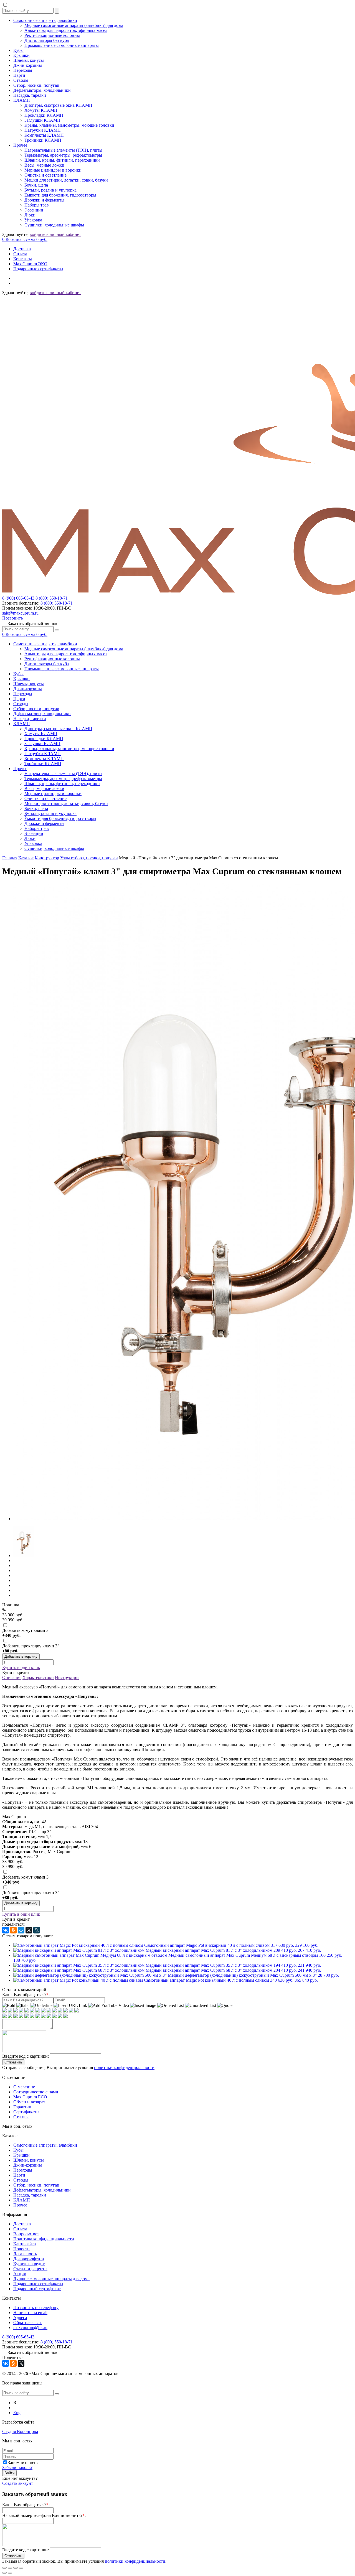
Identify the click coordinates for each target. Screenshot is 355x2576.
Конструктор (47, 858)
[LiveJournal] (37, 1930)
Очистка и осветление (45, 175)
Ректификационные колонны (52, 35)
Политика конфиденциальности (44, 2239)
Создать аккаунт (18, 2483)
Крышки (21, 55)
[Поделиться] (10, 2568)
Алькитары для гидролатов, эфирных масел (66, 30)
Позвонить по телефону (36, 2308)
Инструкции (67, 1677)
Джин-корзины (28, 65)
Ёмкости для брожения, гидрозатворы (60, 195)
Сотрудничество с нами (36, 2092)
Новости (21, 2249)
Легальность (25, 2254)
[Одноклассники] (13, 1930)
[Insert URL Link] (70, 2006)
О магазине (24, 2087)
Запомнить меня (23, 2462)
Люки (30, 215)
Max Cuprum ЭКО (30, 264)
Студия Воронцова (20, 2431)
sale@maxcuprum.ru (20, 613)
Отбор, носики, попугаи (36, 85)
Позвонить (12, 618)
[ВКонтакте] (6, 1930)
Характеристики (38, 1677)
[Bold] (9, 2006)
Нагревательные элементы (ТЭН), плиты (63, 150)
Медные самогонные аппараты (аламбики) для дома (74, 25)
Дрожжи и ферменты (44, 200)
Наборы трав (37, 205)
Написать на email (30, 2313)
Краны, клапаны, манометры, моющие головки (69, 125)
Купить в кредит (29, 2264)
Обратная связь (28, 2323)
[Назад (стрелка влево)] (4, 2573)
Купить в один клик (21, 1667)
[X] (29, 1930)
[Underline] (41, 2006)
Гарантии (22, 2107)
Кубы (18, 50)
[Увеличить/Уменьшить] (21, 2568)
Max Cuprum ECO (30, 2097)
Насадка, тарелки (30, 95)
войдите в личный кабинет (55, 234)
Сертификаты (26, 2112)
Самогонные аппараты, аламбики (45, 20)
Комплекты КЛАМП (44, 135)
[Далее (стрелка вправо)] (10, 2573)
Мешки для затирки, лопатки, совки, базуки (66, 180)
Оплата (20, 254)
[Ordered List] (171, 2006)
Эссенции (34, 210)
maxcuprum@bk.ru (30, 2327)
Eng (17, 2413)
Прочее (20, 145)
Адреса (20, 2318)
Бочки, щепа (36, 185)
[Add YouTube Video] (109, 2006)
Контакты (23, 259)
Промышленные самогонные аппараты (62, 45)
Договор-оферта (29, 2259)
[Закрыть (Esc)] (4, 2568)
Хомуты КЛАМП (41, 110)
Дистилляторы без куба (47, 40)
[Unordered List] (201, 2006)
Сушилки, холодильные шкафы (54, 225)
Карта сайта (25, 2244)
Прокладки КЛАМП (44, 115)
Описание (12, 1677)
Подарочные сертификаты (38, 269)
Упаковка (33, 220)
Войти (9, 2473)
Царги (19, 75)
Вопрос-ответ (26, 2234)
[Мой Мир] (21, 1930)
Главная (10, 858)
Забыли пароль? (17, 2467)
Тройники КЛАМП (43, 140)
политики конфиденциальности (124, 2067)
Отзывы (21, 2117)
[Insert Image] (143, 2006)
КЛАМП (22, 100)
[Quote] (225, 2006)
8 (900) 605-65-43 (18, 598)
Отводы (21, 80)
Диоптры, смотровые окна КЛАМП (58, 105)
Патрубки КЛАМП (43, 130)
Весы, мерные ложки (44, 165)
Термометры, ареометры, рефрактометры (63, 155)
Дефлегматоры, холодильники (42, 90)
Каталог (26, 858)
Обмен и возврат (29, 2102)
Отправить (13, 2062)
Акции (20, 2274)
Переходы (23, 70)
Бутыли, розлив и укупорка (50, 190)
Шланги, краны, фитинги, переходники (62, 160)
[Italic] (23, 2006)
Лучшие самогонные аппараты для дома (51, 2279)
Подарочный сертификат (37, 2289)
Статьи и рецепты (30, 2269)
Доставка (22, 249)
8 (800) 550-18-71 (52, 598)
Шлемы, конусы (29, 60)
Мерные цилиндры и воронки (53, 170)
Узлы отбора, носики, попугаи (89, 858)
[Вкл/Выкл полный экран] (16, 2568)
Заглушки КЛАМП (42, 120)
